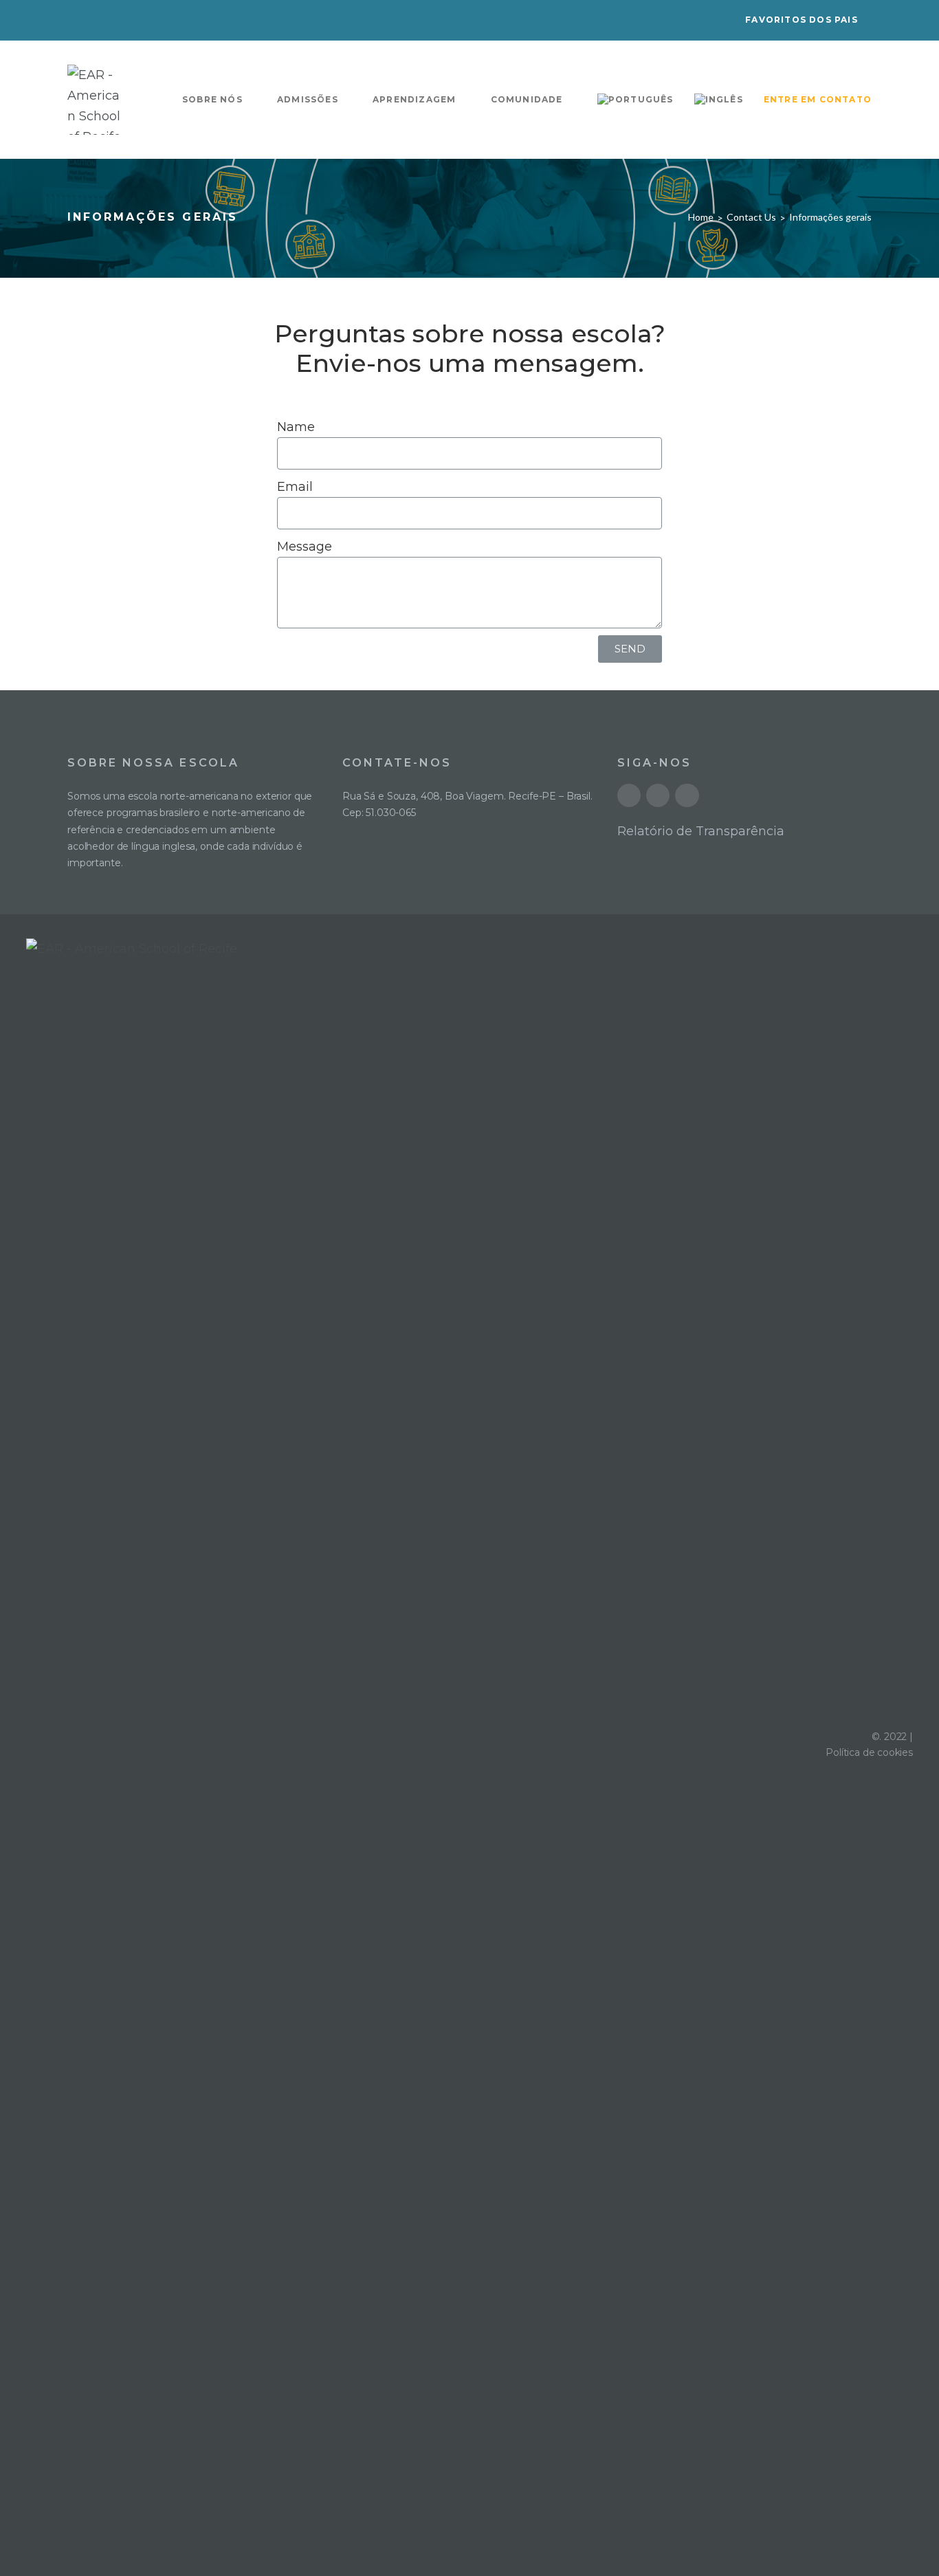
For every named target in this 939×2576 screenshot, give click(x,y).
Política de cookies (869, 1752)
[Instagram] (687, 795)
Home (701, 217)
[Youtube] (629, 795)
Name (296, 427)
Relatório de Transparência (701, 831)
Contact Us (751, 217)
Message (305, 547)
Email (295, 487)
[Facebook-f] (658, 795)
